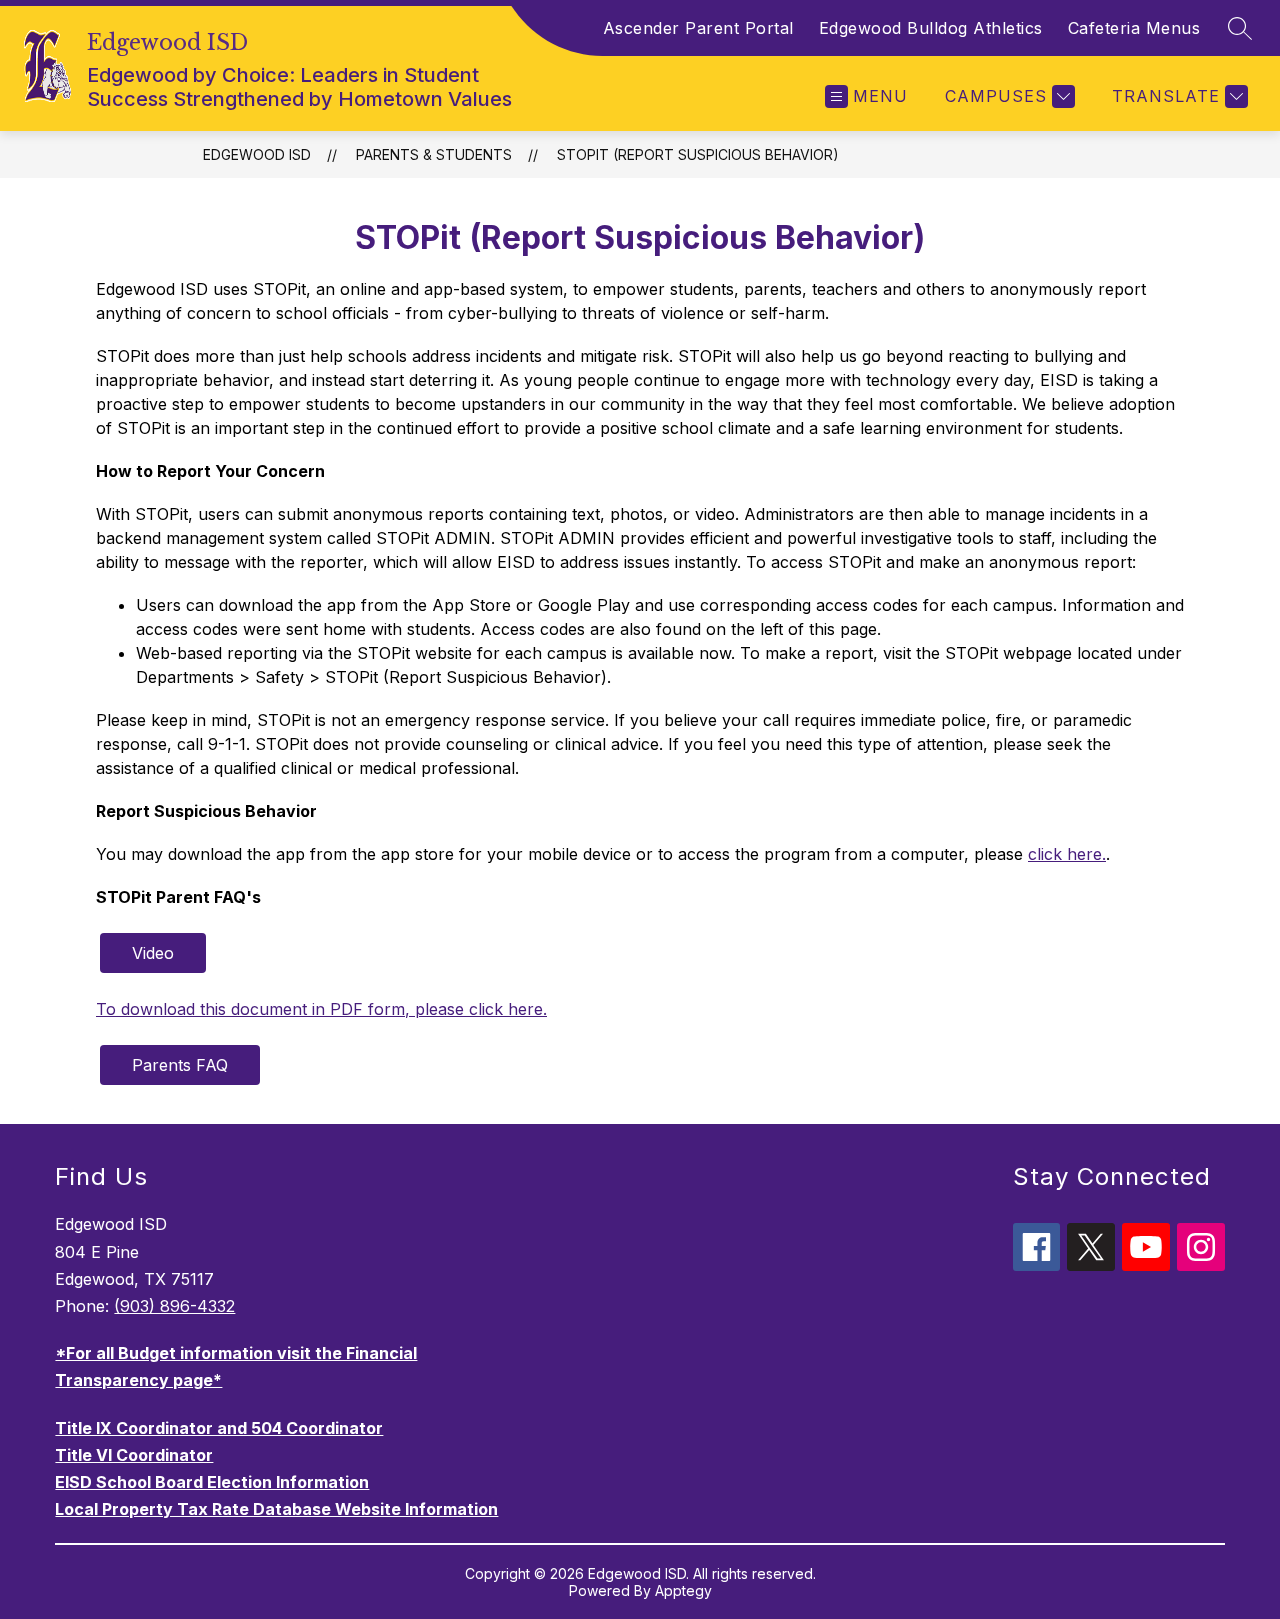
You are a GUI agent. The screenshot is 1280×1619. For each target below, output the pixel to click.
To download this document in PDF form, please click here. (321, 1009)
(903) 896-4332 (174, 1306)
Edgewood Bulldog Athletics (931, 28)
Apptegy (683, 1590)
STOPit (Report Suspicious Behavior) (698, 154)
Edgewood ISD (257, 154)
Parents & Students (434, 154)
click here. (1067, 854)
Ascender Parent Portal (698, 28)
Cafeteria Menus (1134, 28)
